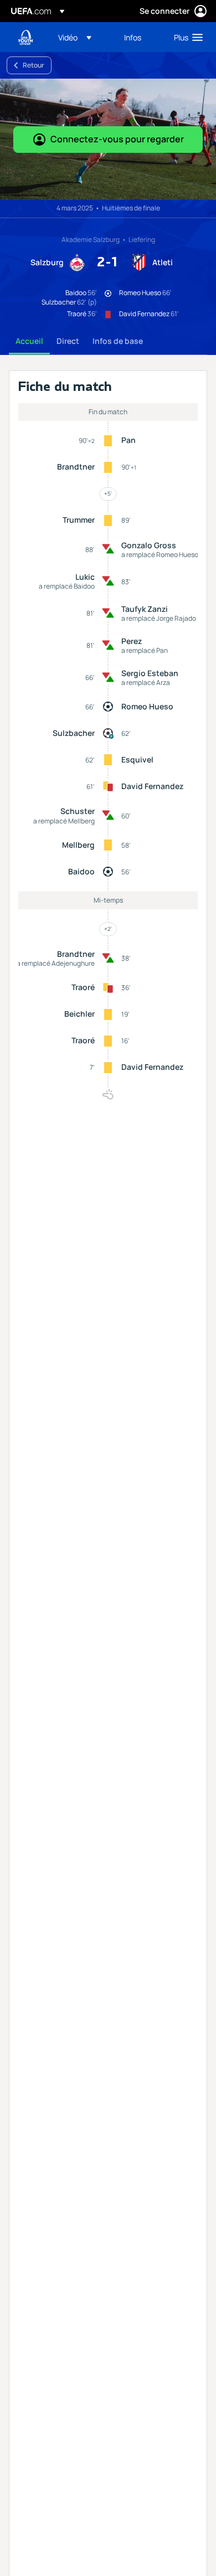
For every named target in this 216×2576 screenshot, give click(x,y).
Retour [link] (34, 65)
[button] (75, 37)
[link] (133, 37)
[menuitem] (82, 37)
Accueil (29, 341)
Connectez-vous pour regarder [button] (117, 139)
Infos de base (118, 341)
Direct (68, 341)
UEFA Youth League (25, 37)
